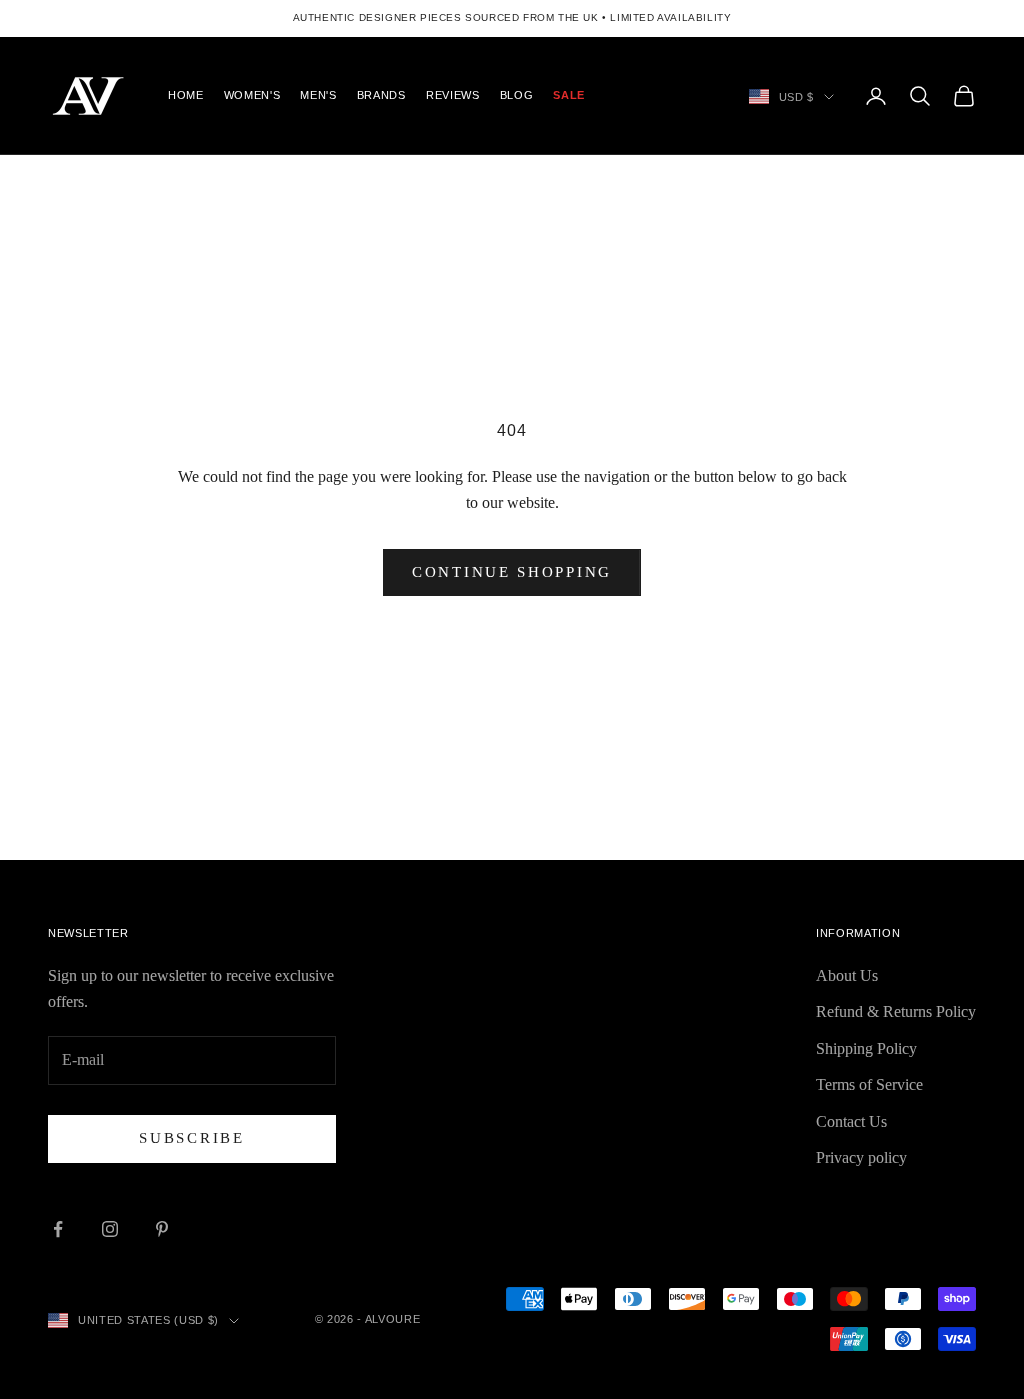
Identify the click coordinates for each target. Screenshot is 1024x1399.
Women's (252, 95)
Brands (381, 95)
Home (186, 95)
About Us (847, 975)
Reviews (453, 95)
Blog (517, 95)
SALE (569, 95)
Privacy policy (861, 1157)
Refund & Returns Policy (896, 1011)
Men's (318, 95)
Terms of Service (869, 1084)
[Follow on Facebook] (58, 1229)
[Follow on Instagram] (110, 1229)
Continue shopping (512, 572)
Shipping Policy (866, 1048)
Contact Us (851, 1121)
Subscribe (191, 1138)
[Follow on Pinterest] (162, 1229)
